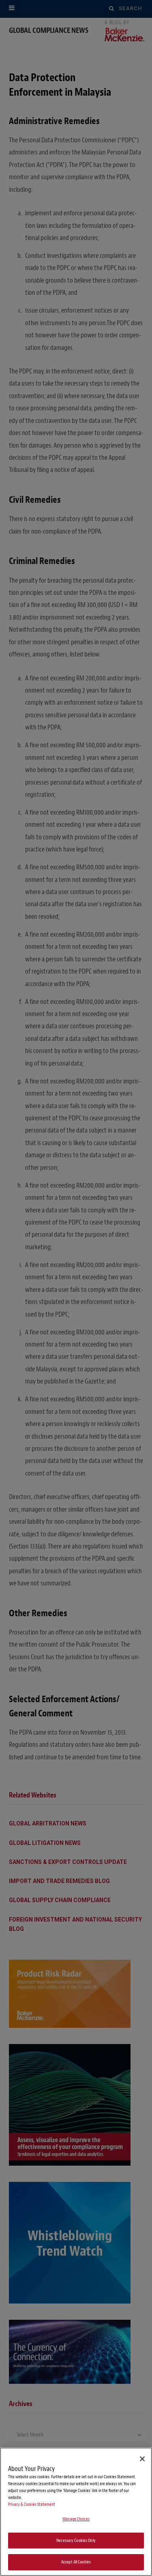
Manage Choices (76, 2519)
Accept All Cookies (76, 2562)
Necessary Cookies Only (76, 2541)
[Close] (142, 2459)
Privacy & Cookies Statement (32, 2504)
